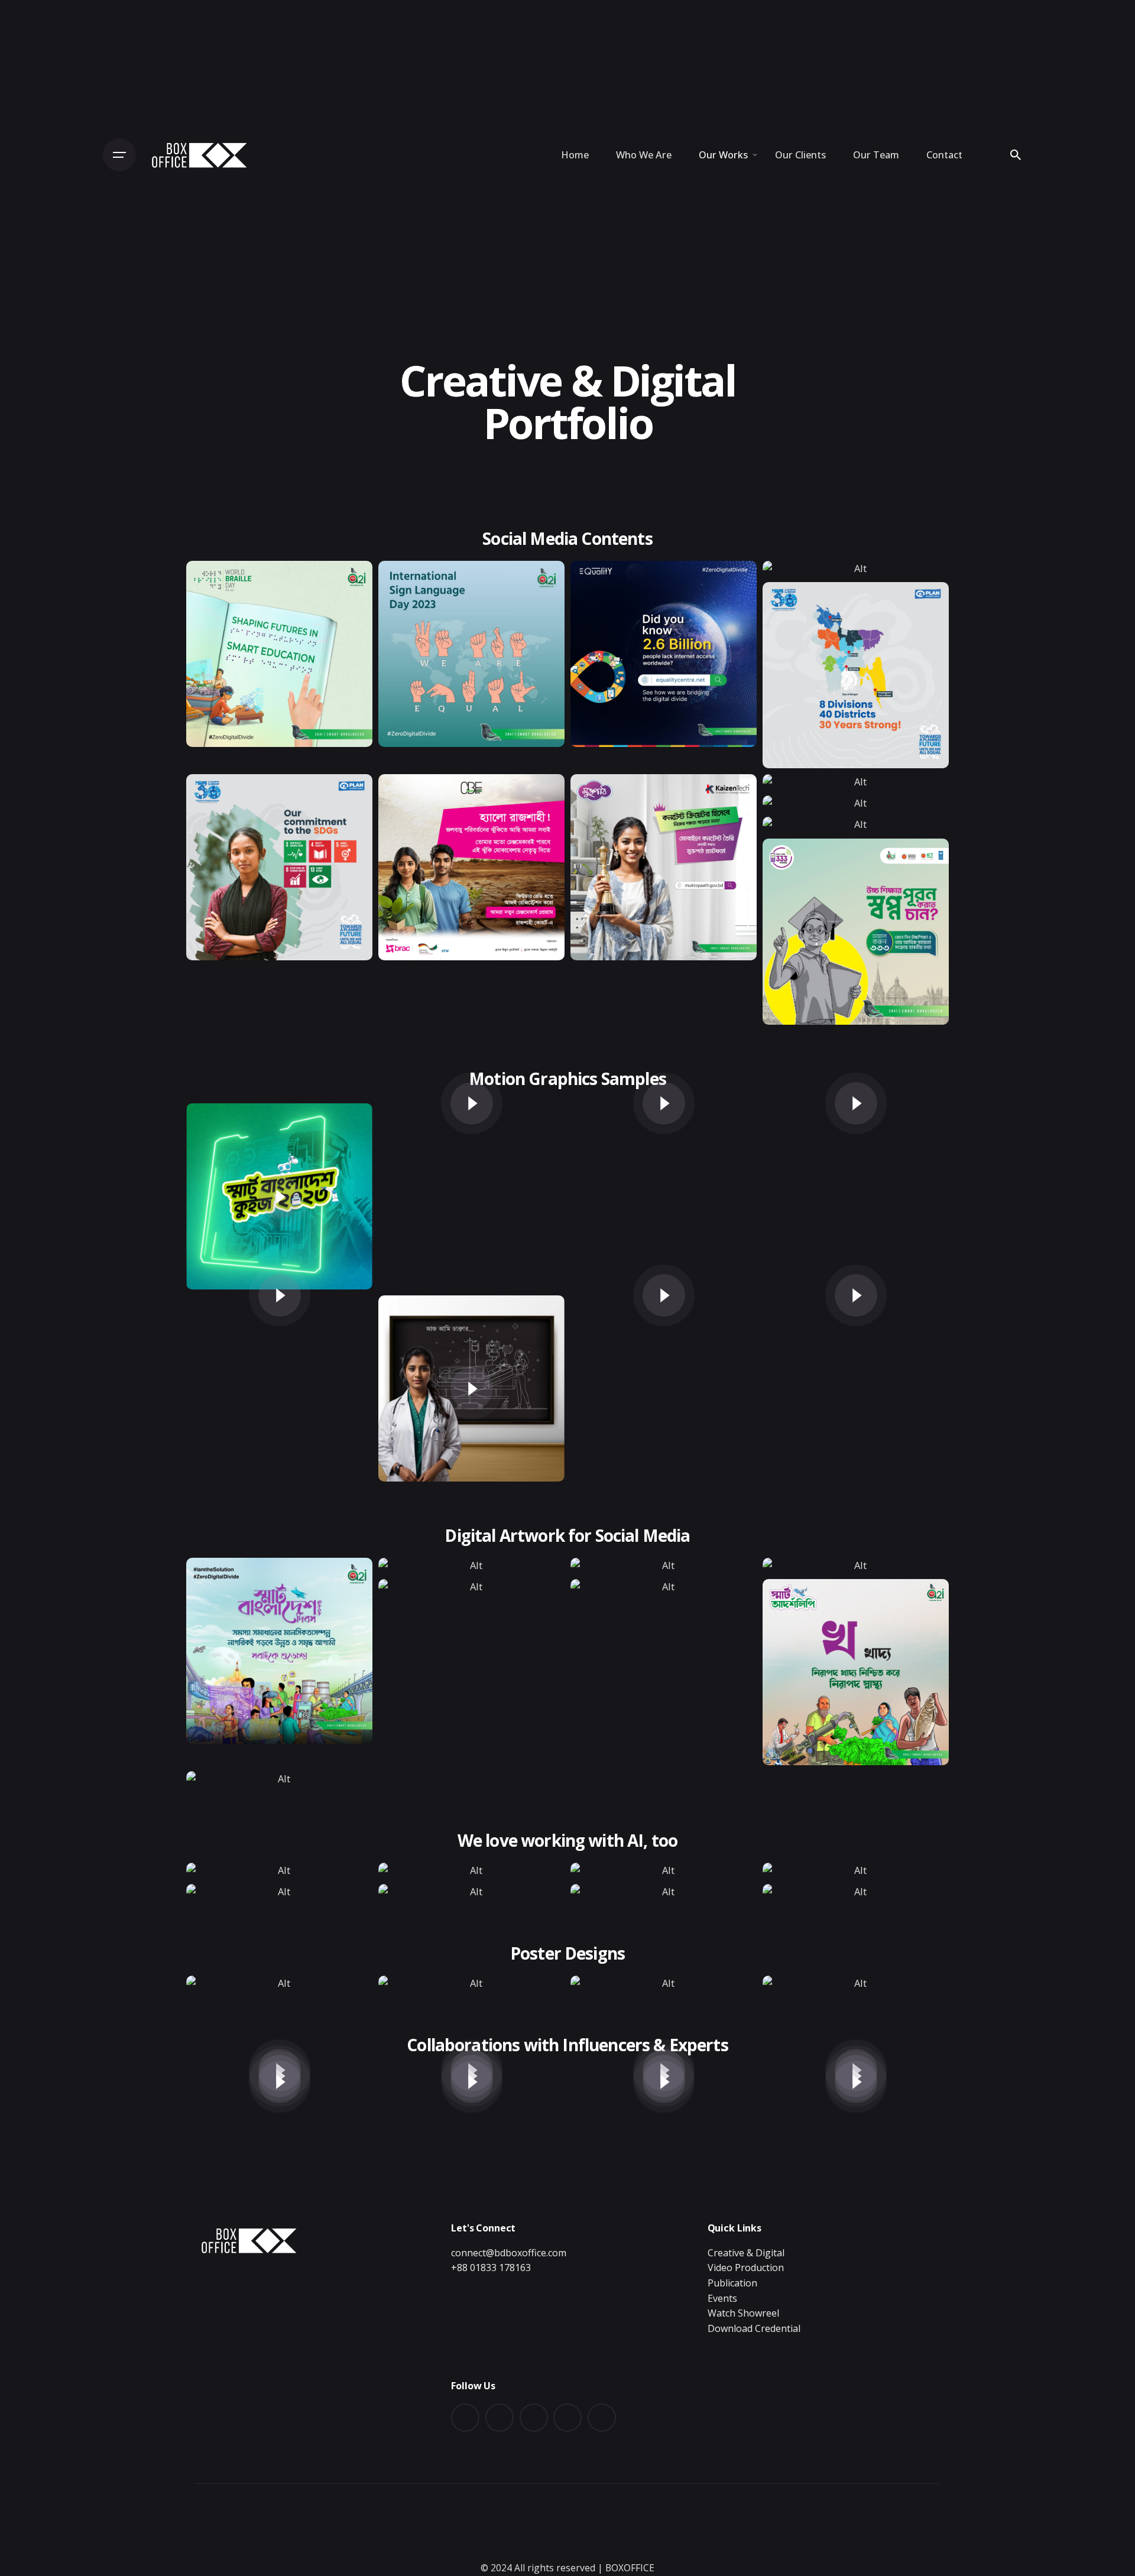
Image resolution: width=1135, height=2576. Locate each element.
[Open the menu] (119, 155)
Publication (732, 2283)
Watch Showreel (743, 2313)
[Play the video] (280, 1197)
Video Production (746, 2268)
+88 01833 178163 (491, 2268)
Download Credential (754, 2328)
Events (722, 2298)
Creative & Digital (746, 2253)
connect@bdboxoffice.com (509, 2253)
